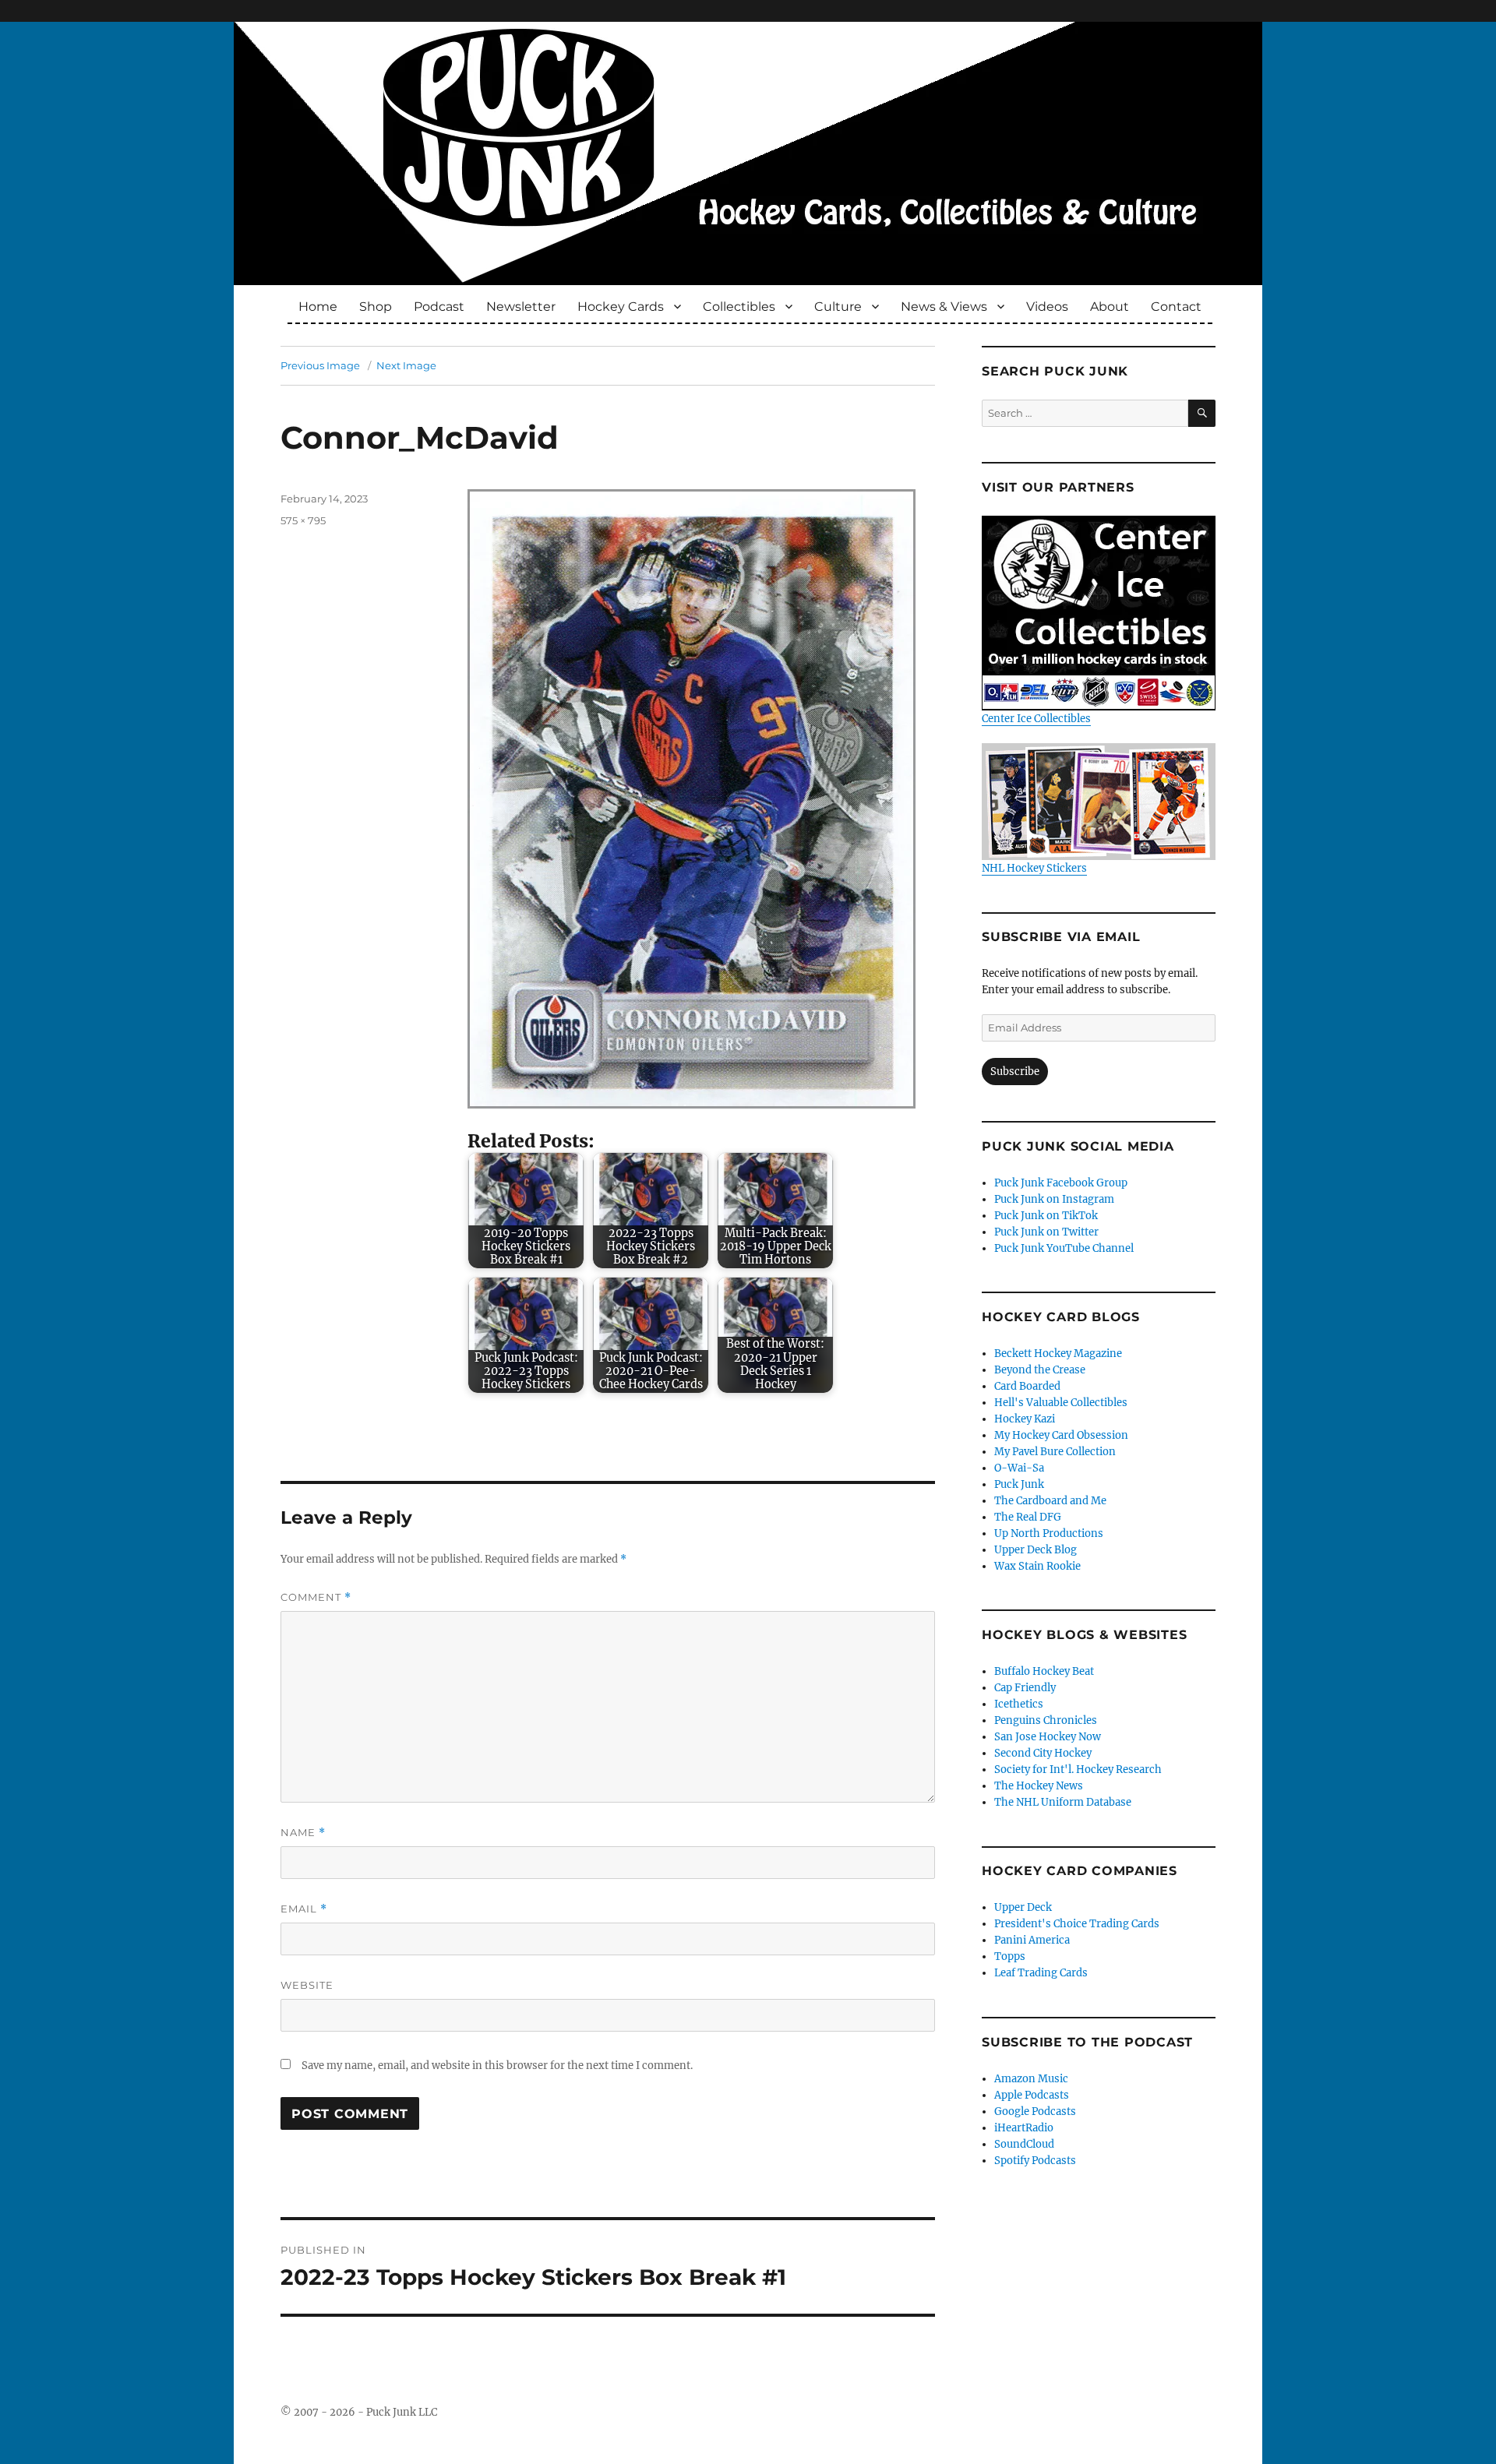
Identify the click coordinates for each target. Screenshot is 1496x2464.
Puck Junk (1019, 1484)
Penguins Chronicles (1046, 1720)
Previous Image (320, 365)
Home (318, 307)
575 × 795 (303, 520)
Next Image (406, 365)
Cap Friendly (1025, 1688)
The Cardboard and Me (1050, 1501)
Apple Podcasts (1032, 2095)
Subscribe (1015, 1072)
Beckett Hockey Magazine (1058, 1354)
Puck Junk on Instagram (1054, 1199)
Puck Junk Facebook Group (1061, 1183)
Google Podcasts (1035, 2111)
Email (304, 1909)
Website (307, 1985)
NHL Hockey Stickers (1034, 868)
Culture (838, 307)
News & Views (944, 307)
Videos (1047, 307)
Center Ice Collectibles (1036, 719)
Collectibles (739, 307)
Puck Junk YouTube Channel (1064, 1248)
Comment (316, 1597)
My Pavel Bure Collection (1055, 1452)
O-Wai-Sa (1019, 1468)
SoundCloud (1024, 2144)
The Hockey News (1039, 1786)
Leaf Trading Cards (1041, 1973)
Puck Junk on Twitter (1046, 1232)
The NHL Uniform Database (1063, 1802)
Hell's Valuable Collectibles (1061, 1403)
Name (303, 1833)
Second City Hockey (1043, 1753)
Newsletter (521, 307)
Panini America (1032, 1940)
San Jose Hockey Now (1048, 1737)
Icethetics (1019, 1704)
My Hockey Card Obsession (1061, 1435)
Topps (1010, 1956)
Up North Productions (1049, 1533)
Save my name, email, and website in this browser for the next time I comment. (497, 2066)
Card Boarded (1027, 1386)
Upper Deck (1023, 1907)
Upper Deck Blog (1036, 1550)
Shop (376, 307)
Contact (1176, 307)
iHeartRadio (1024, 2128)
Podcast (439, 307)
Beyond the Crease (1040, 1370)
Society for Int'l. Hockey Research (1078, 1770)
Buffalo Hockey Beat (1044, 1671)
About (1110, 307)
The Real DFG (1028, 1517)
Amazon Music (1031, 2079)
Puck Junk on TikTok (1046, 1216)
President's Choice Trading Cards (1077, 1924)
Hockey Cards (621, 307)
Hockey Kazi (1025, 1419)
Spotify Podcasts (1035, 2161)
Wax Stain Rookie (1037, 1566)
